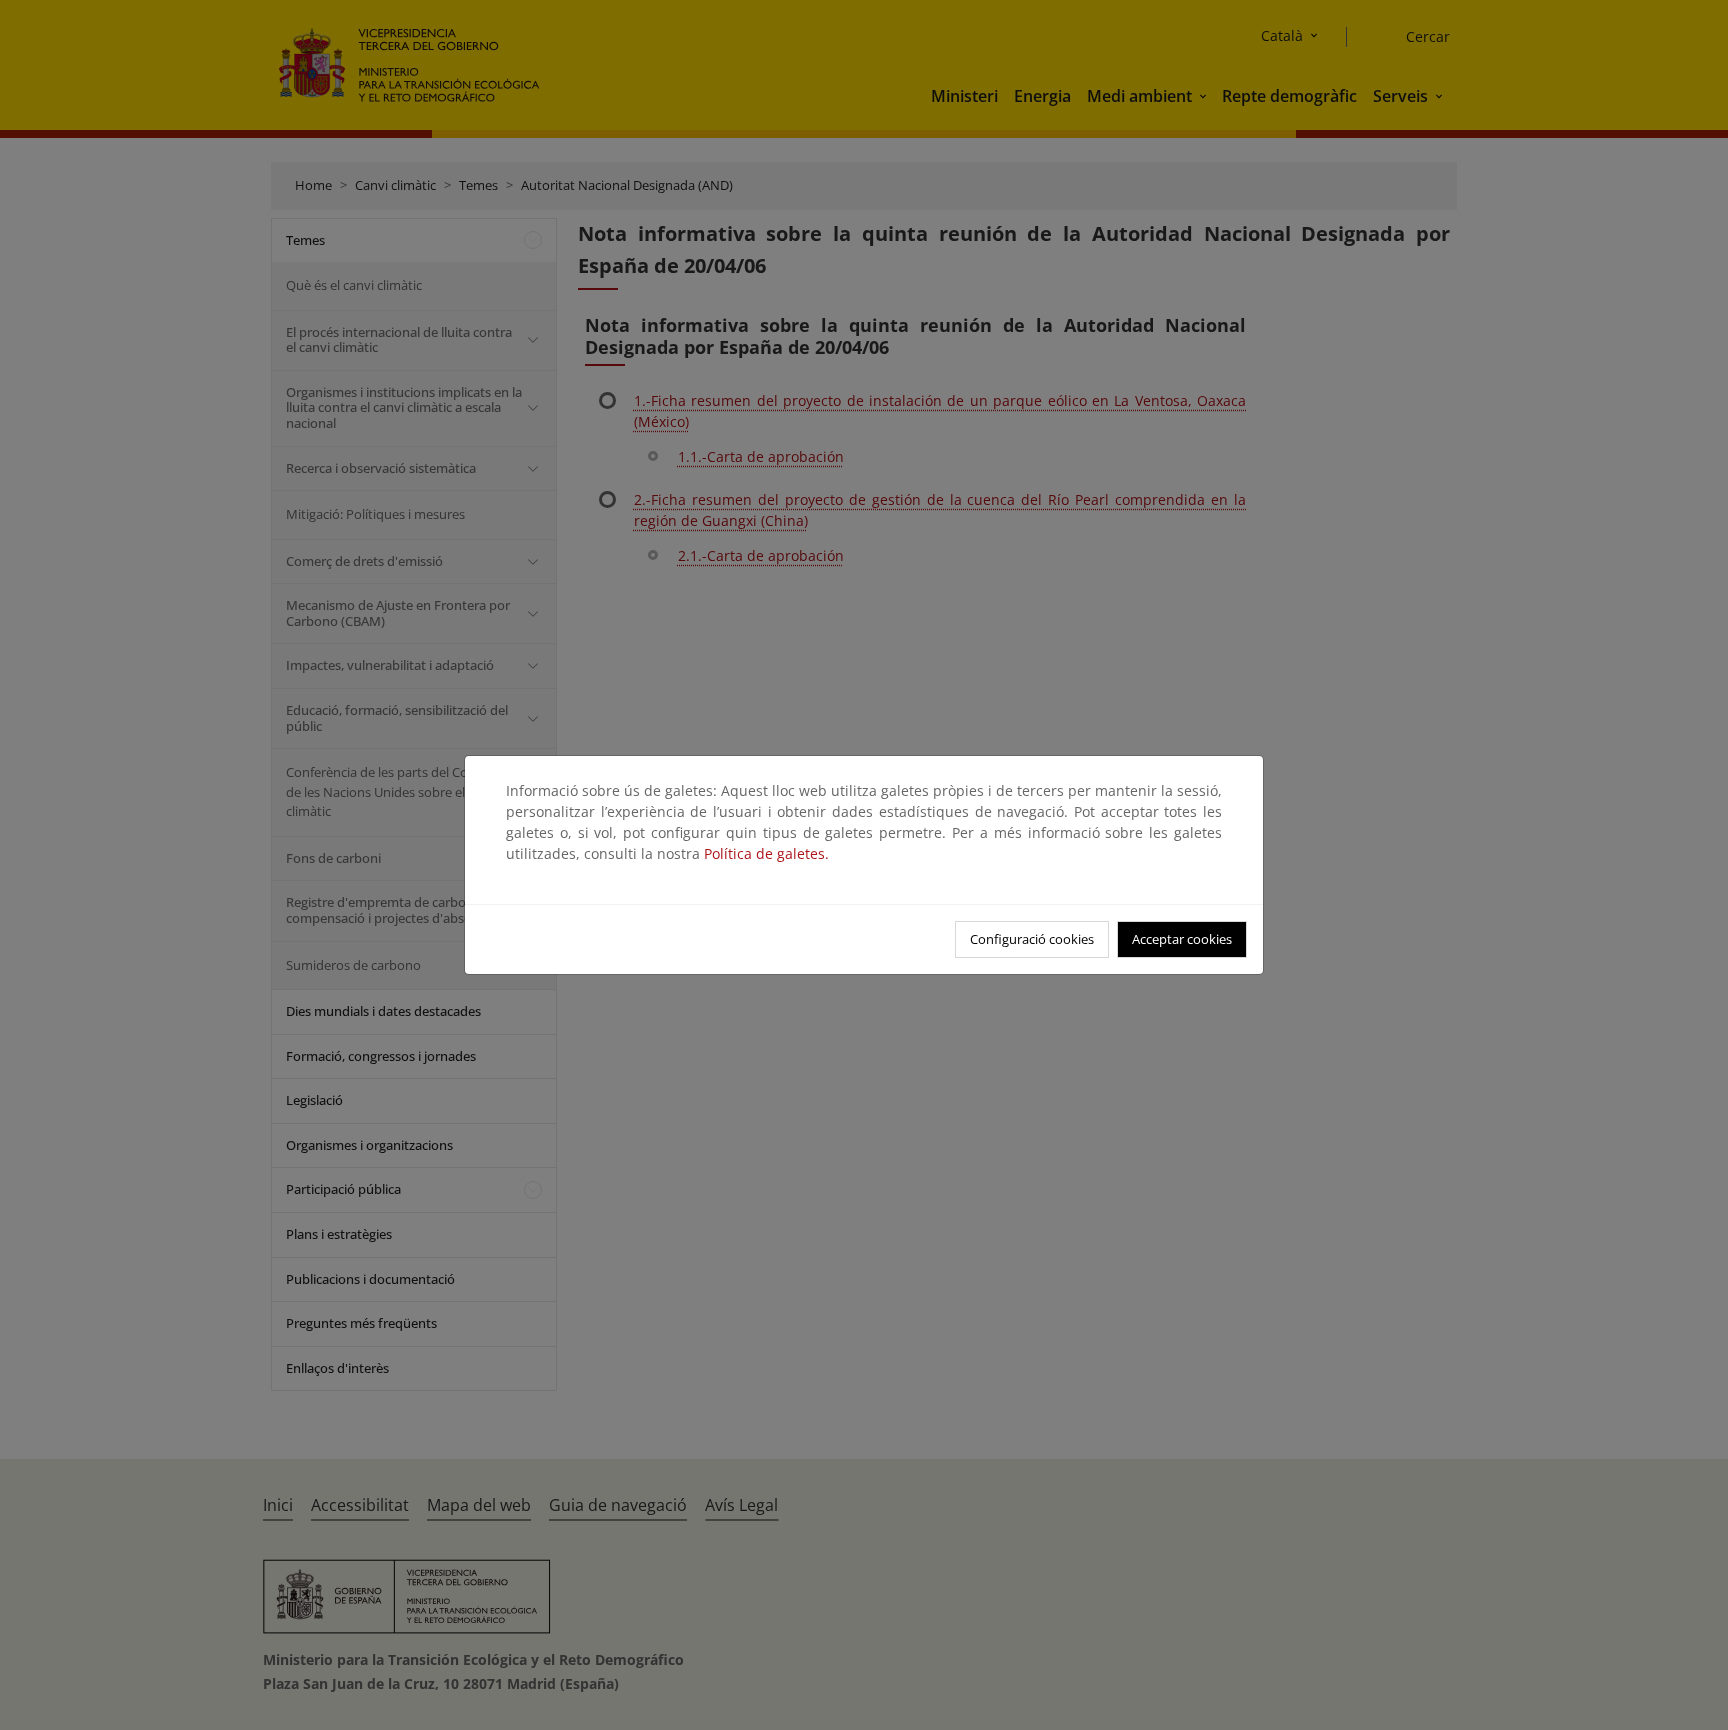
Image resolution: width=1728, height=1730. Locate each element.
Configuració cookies (1032, 939)
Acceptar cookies (1182, 939)
